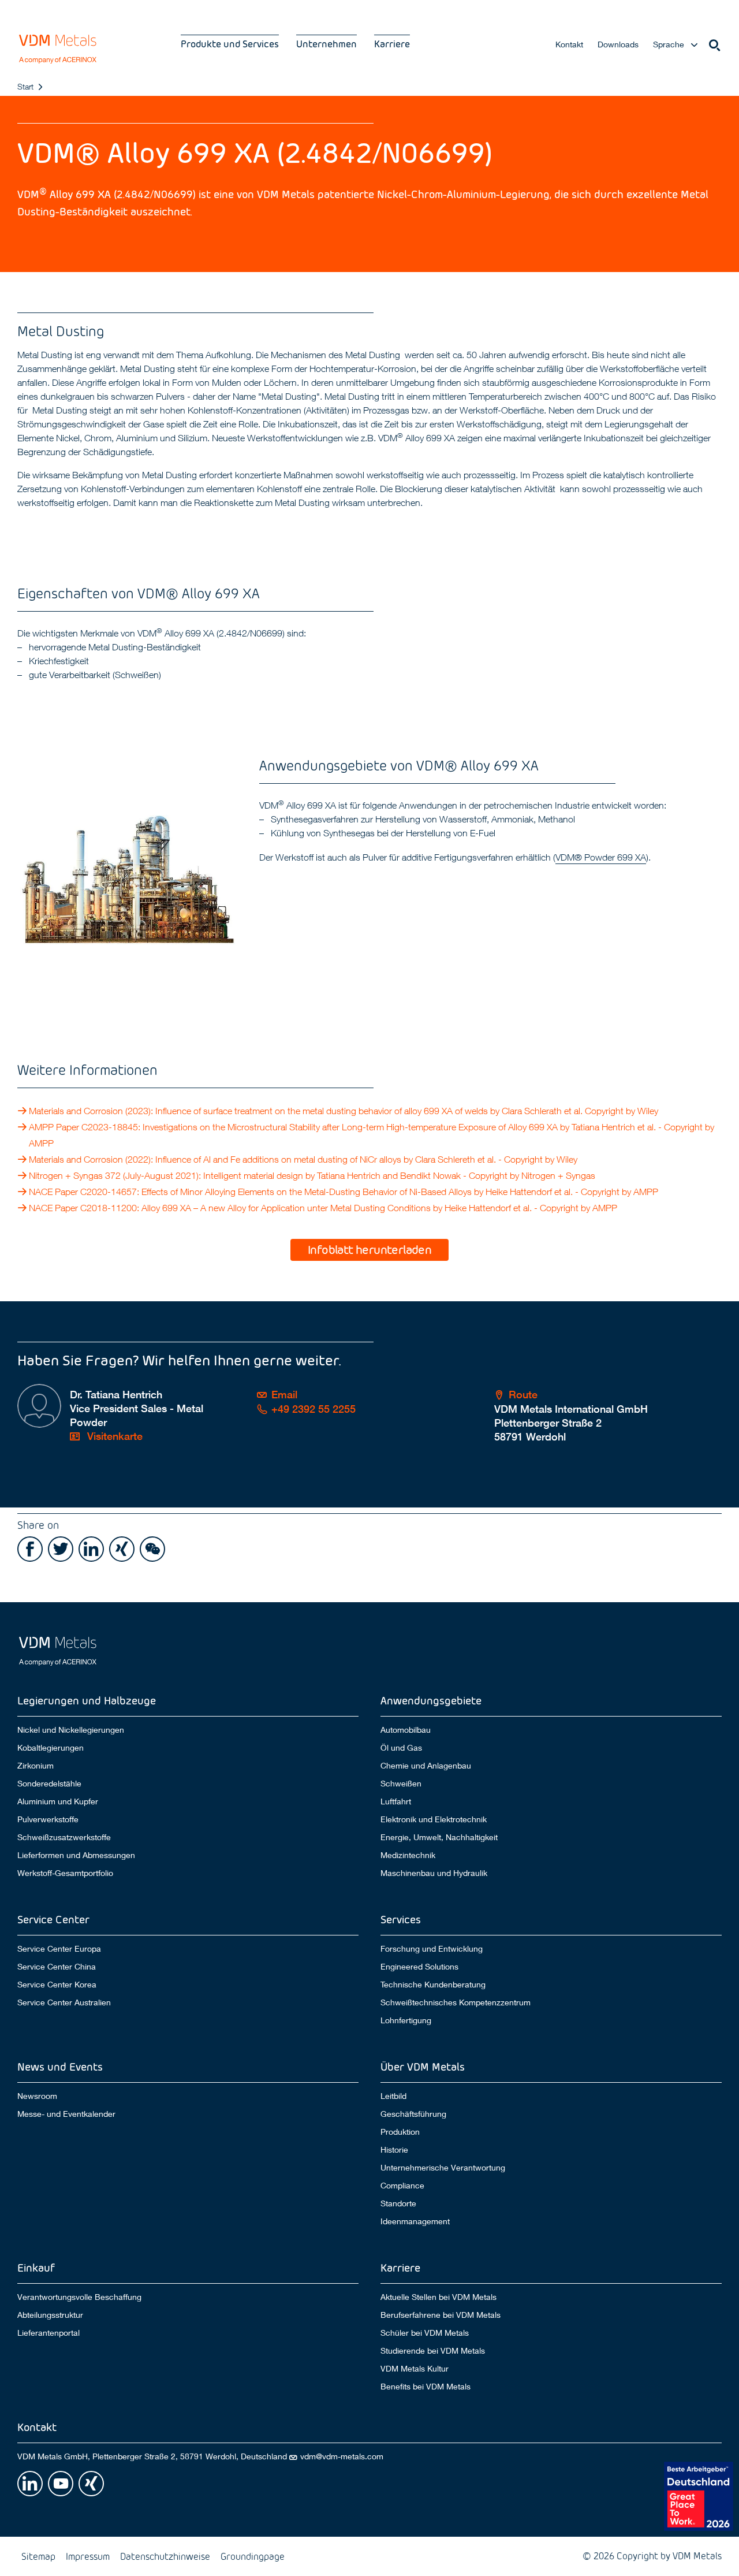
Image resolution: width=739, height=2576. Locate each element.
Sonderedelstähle (49, 1784)
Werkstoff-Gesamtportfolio (65, 1873)
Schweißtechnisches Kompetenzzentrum (456, 2002)
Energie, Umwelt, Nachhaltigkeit (439, 1837)
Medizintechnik (408, 1855)
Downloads (618, 44)
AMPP (41, 1143)
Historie (394, 2150)
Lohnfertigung (406, 2020)
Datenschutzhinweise (165, 2556)
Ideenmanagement (415, 2221)
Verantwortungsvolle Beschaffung (79, 2297)
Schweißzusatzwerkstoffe (64, 1837)
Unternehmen (326, 44)
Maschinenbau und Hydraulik (434, 1873)
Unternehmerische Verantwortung (443, 2168)
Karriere (392, 44)
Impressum (88, 2556)
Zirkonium (36, 1766)
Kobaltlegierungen (51, 1748)
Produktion (400, 2132)
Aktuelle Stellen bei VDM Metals (438, 2297)
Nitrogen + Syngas (558, 1175)
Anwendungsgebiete (431, 1700)
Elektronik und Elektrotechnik (434, 1819)
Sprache (669, 44)
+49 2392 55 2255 (313, 1409)
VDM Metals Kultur (415, 2369)
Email (284, 1395)
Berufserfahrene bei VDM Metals (441, 2315)
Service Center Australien (64, 2002)
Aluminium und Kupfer (58, 1801)
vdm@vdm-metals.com (342, 2456)
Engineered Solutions (419, 1967)
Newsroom (37, 2096)
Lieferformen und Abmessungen (76, 1855)
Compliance (402, 2186)
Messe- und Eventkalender (66, 2114)
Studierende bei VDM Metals (433, 2351)
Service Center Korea (57, 1985)
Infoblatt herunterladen (369, 1249)
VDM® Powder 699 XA (601, 857)
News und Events (60, 2066)
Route (523, 1395)
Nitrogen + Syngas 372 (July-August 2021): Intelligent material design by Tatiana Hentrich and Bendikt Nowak (245, 1175)
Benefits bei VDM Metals (426, 2387)
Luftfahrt (396, 1801)
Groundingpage (253, 2556)
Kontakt (569, 44)
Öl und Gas (401, 1748)
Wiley (648, 1111)
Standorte (398, 2203)
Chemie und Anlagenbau (426, 1766)
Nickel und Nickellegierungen (71, 1730)
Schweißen (401, 1784)
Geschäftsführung (413, 2114)
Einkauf (36, 2267)
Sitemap (38, 2556)
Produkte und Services (230, 44)
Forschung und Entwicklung (432, 1948)
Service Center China (57, 1967)
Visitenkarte (113, 1436)
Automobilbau (406, 1730)
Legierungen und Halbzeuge (87, 1700)
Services (401, 1919)
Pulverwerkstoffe (48, 1819)
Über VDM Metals (423, 2066)
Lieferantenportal (48, 2333)
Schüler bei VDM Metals (425, 2333)
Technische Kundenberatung (433, 1985)
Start (25, 86)
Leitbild (393, 2096)
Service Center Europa (59, 1948)
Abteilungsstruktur (50, 2315)
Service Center (53, 1919)
